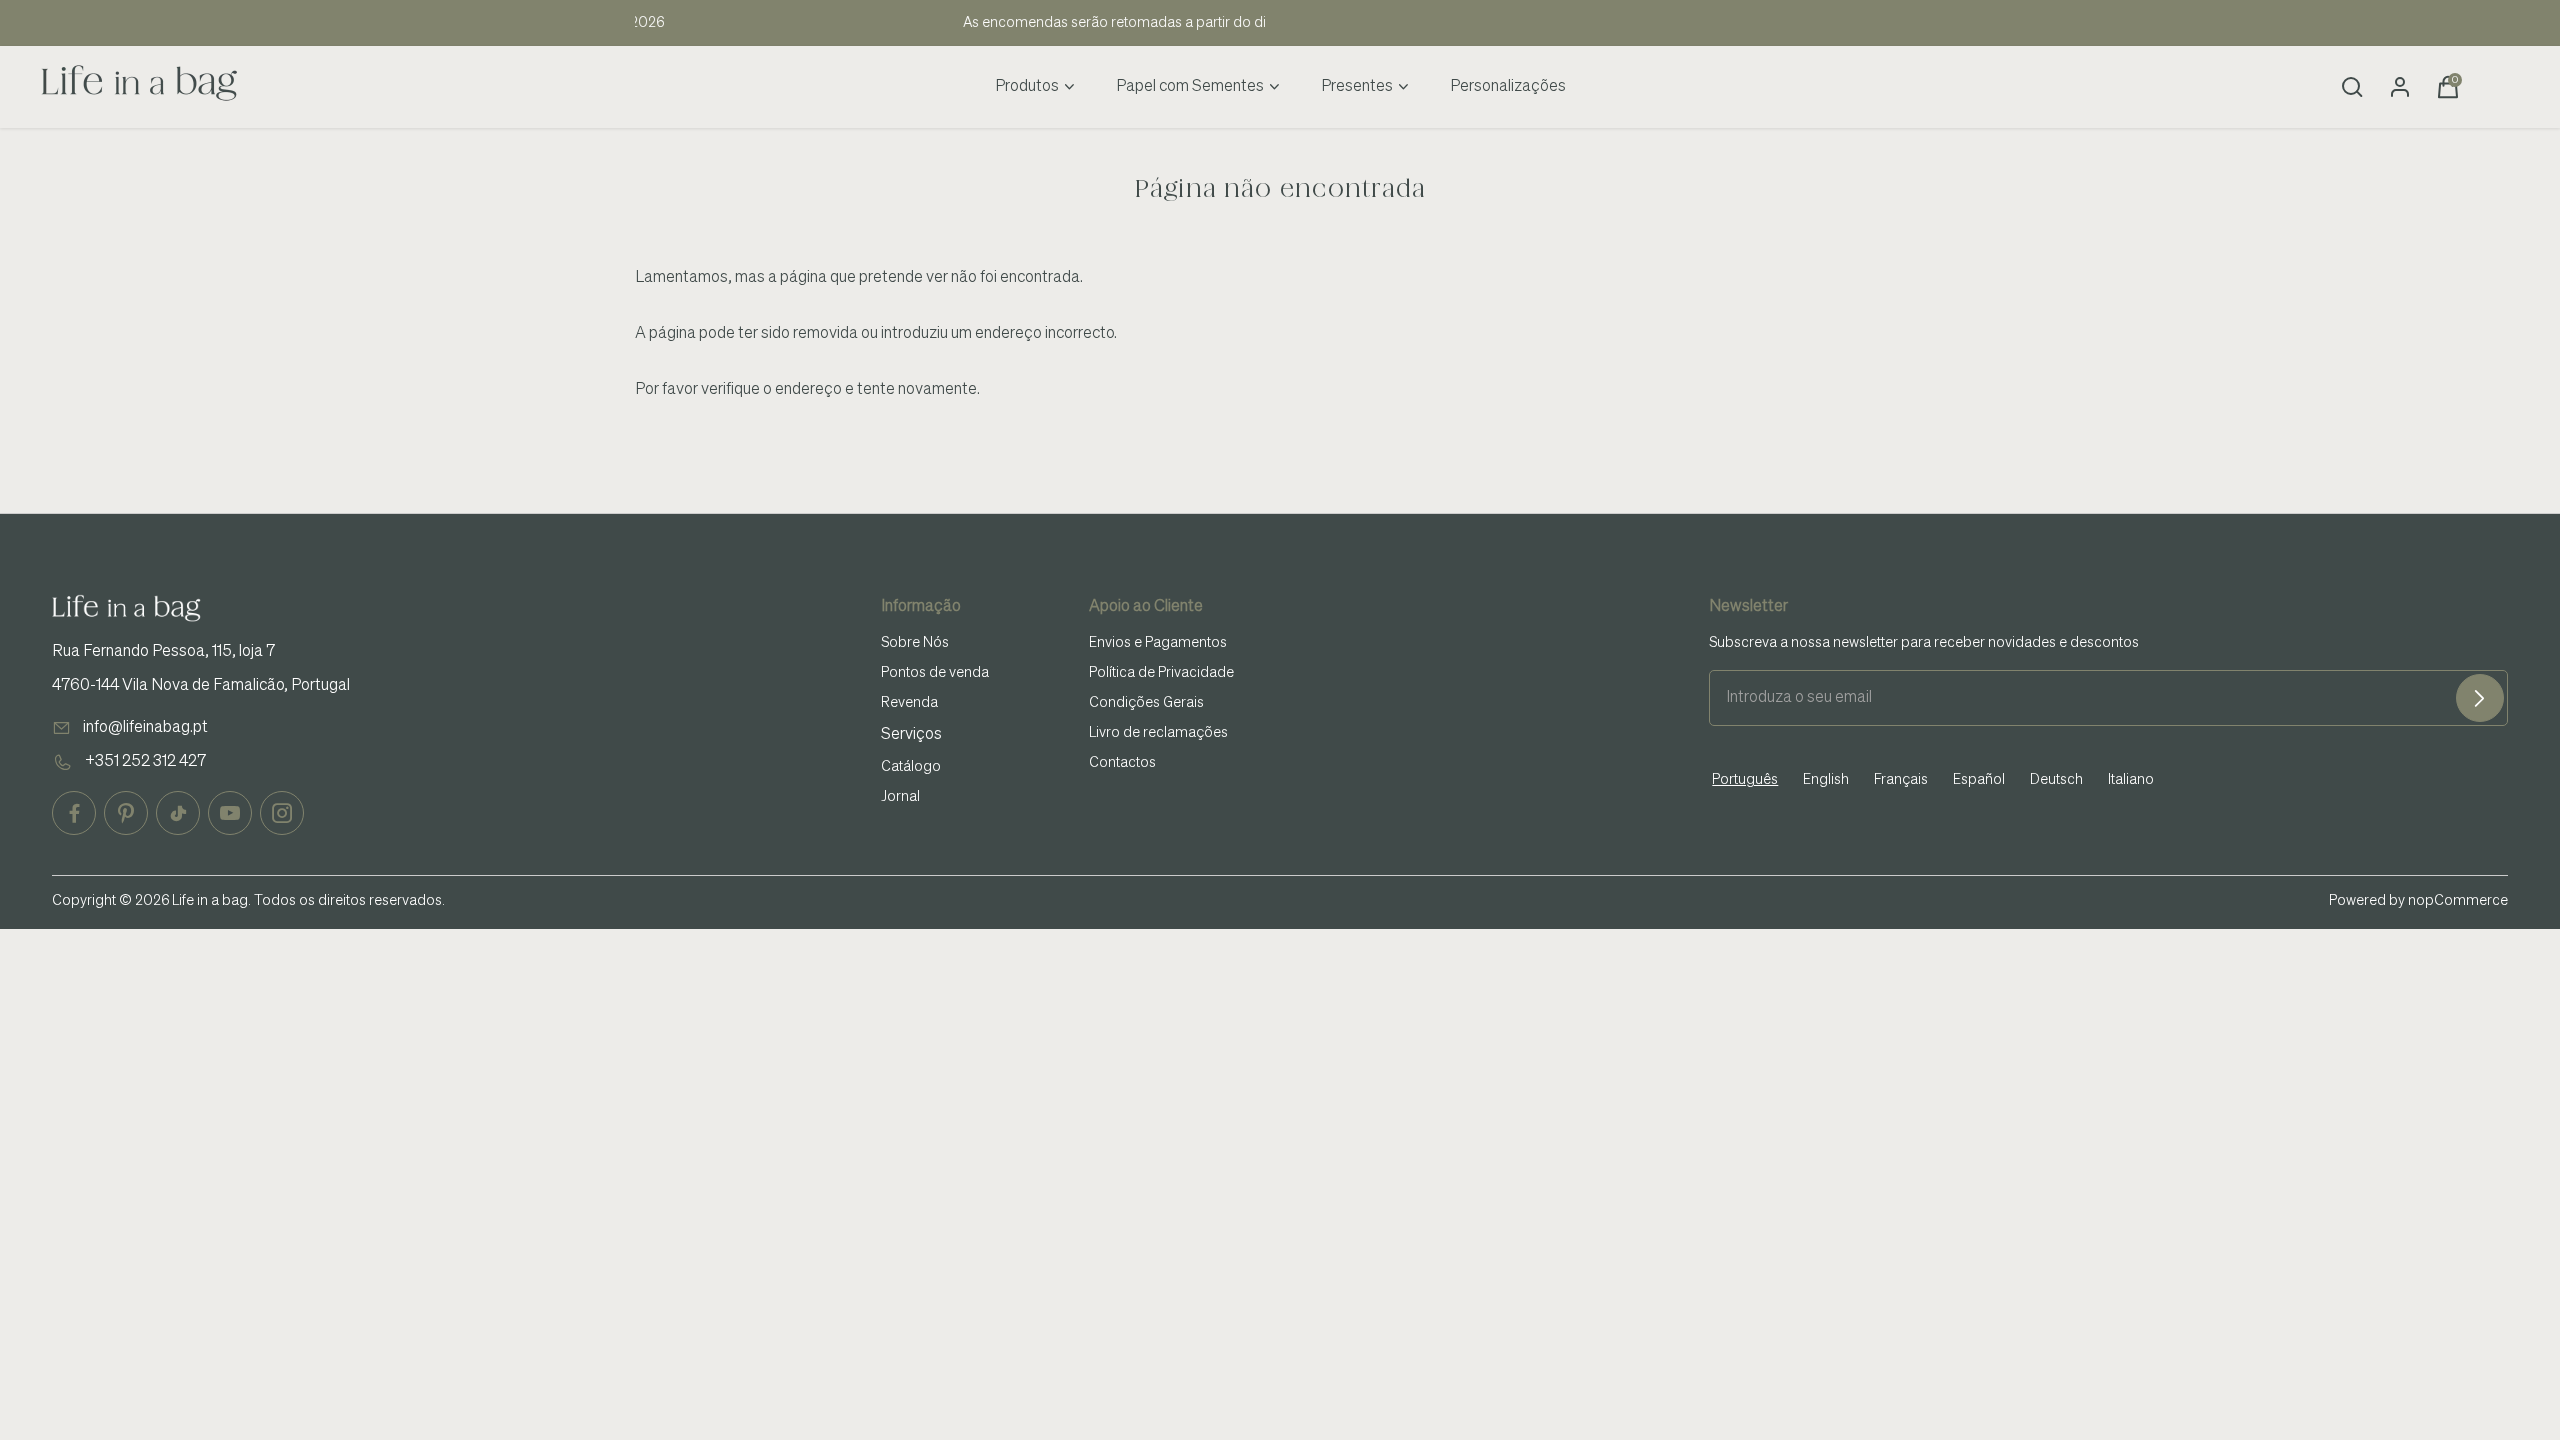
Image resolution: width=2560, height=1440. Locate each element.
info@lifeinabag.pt (145, 728)
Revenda (909, 703)
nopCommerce (2458, 901)
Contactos (1122, 763)
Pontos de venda (935, 673)
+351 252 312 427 (145, 762)
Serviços (911, 735)
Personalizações (1508, 87)
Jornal (900, 797)
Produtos (1027, 87)
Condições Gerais (1146, 703)
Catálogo (911, 767)
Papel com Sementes (1190, 87)
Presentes (1357, 87)
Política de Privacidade (1161, 673)
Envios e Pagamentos (1158, 643)
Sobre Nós (915, 643)
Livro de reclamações (1158, 733)
